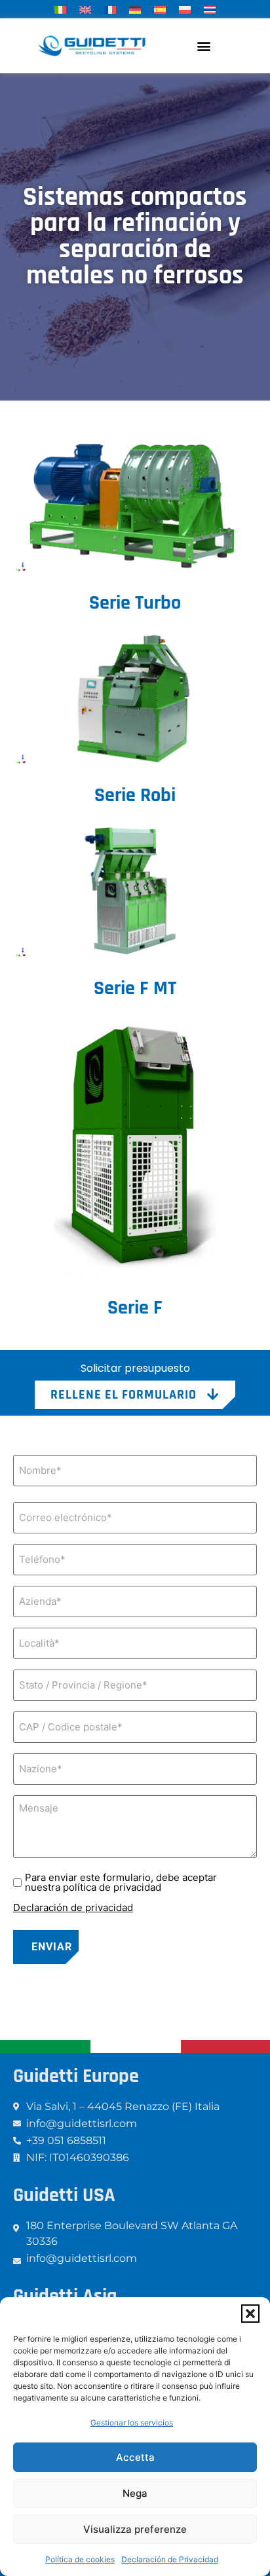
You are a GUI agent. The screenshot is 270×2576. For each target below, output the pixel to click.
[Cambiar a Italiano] (60, 9)
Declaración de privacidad (73, 1907)
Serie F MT (135, 988)
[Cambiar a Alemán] (135, 9)
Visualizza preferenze (135, 2529)
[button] (250, 2314)
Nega (135, 2493)
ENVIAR (52, 1947)
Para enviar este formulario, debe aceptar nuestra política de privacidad (121, 1882)
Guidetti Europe (76, 2076)
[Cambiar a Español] (160, 9)
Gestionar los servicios (132, 2423)
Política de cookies (80, 2559)
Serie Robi (135, 795)
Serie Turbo (135, 603)
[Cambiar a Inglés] (85, 9)
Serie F (135, 1308)
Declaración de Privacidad (170, 2559)
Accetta (135, 2457)
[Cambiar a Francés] (110, 9)
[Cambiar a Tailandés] (210, 9)
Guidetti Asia (65, 2296)
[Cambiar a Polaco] (185, 9)
